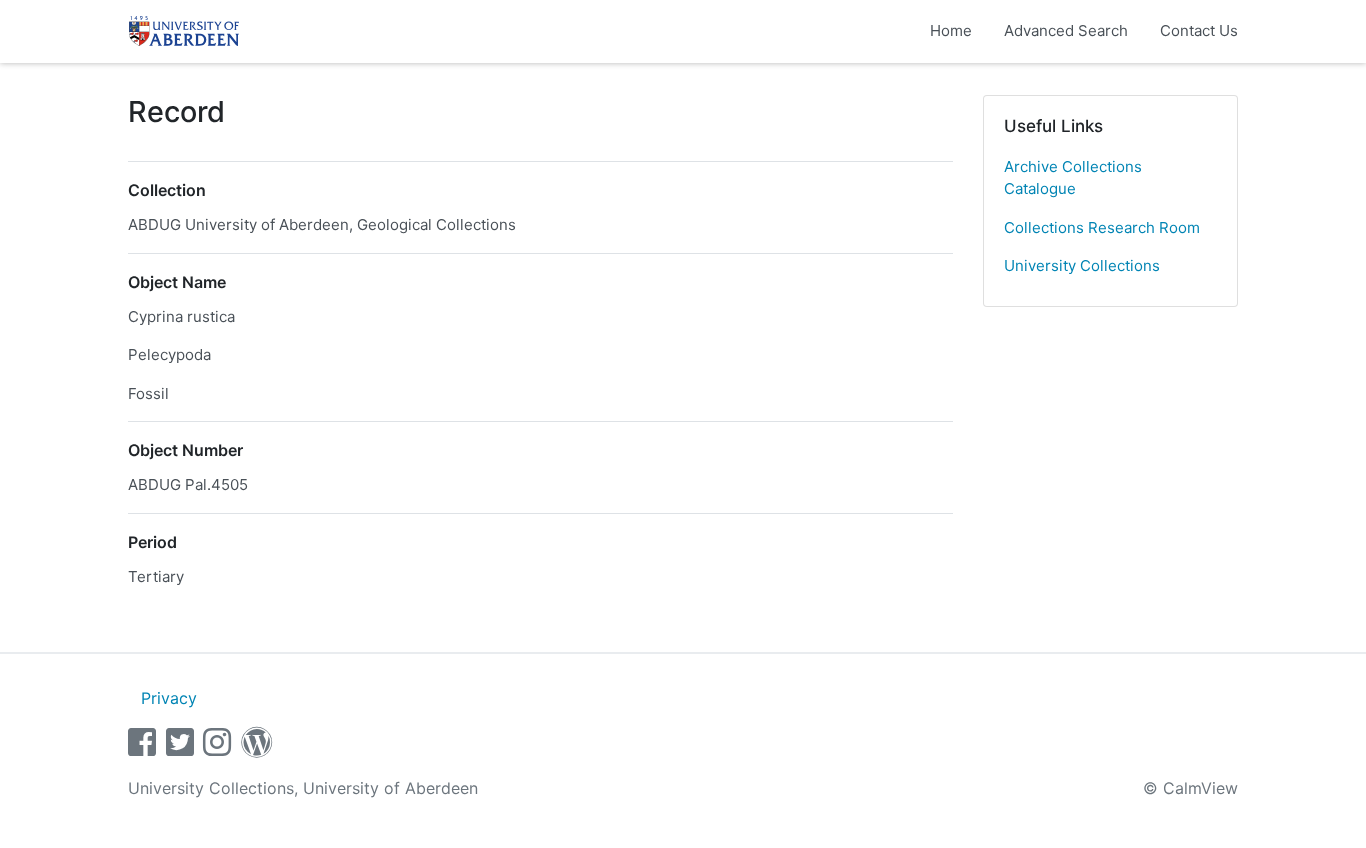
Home (951, 30)
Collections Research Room (1102, 227)
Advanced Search (1066, 30)
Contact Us (1199, 30)
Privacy (169, 698)
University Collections (1082, 265)
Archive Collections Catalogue (1073, 178)
